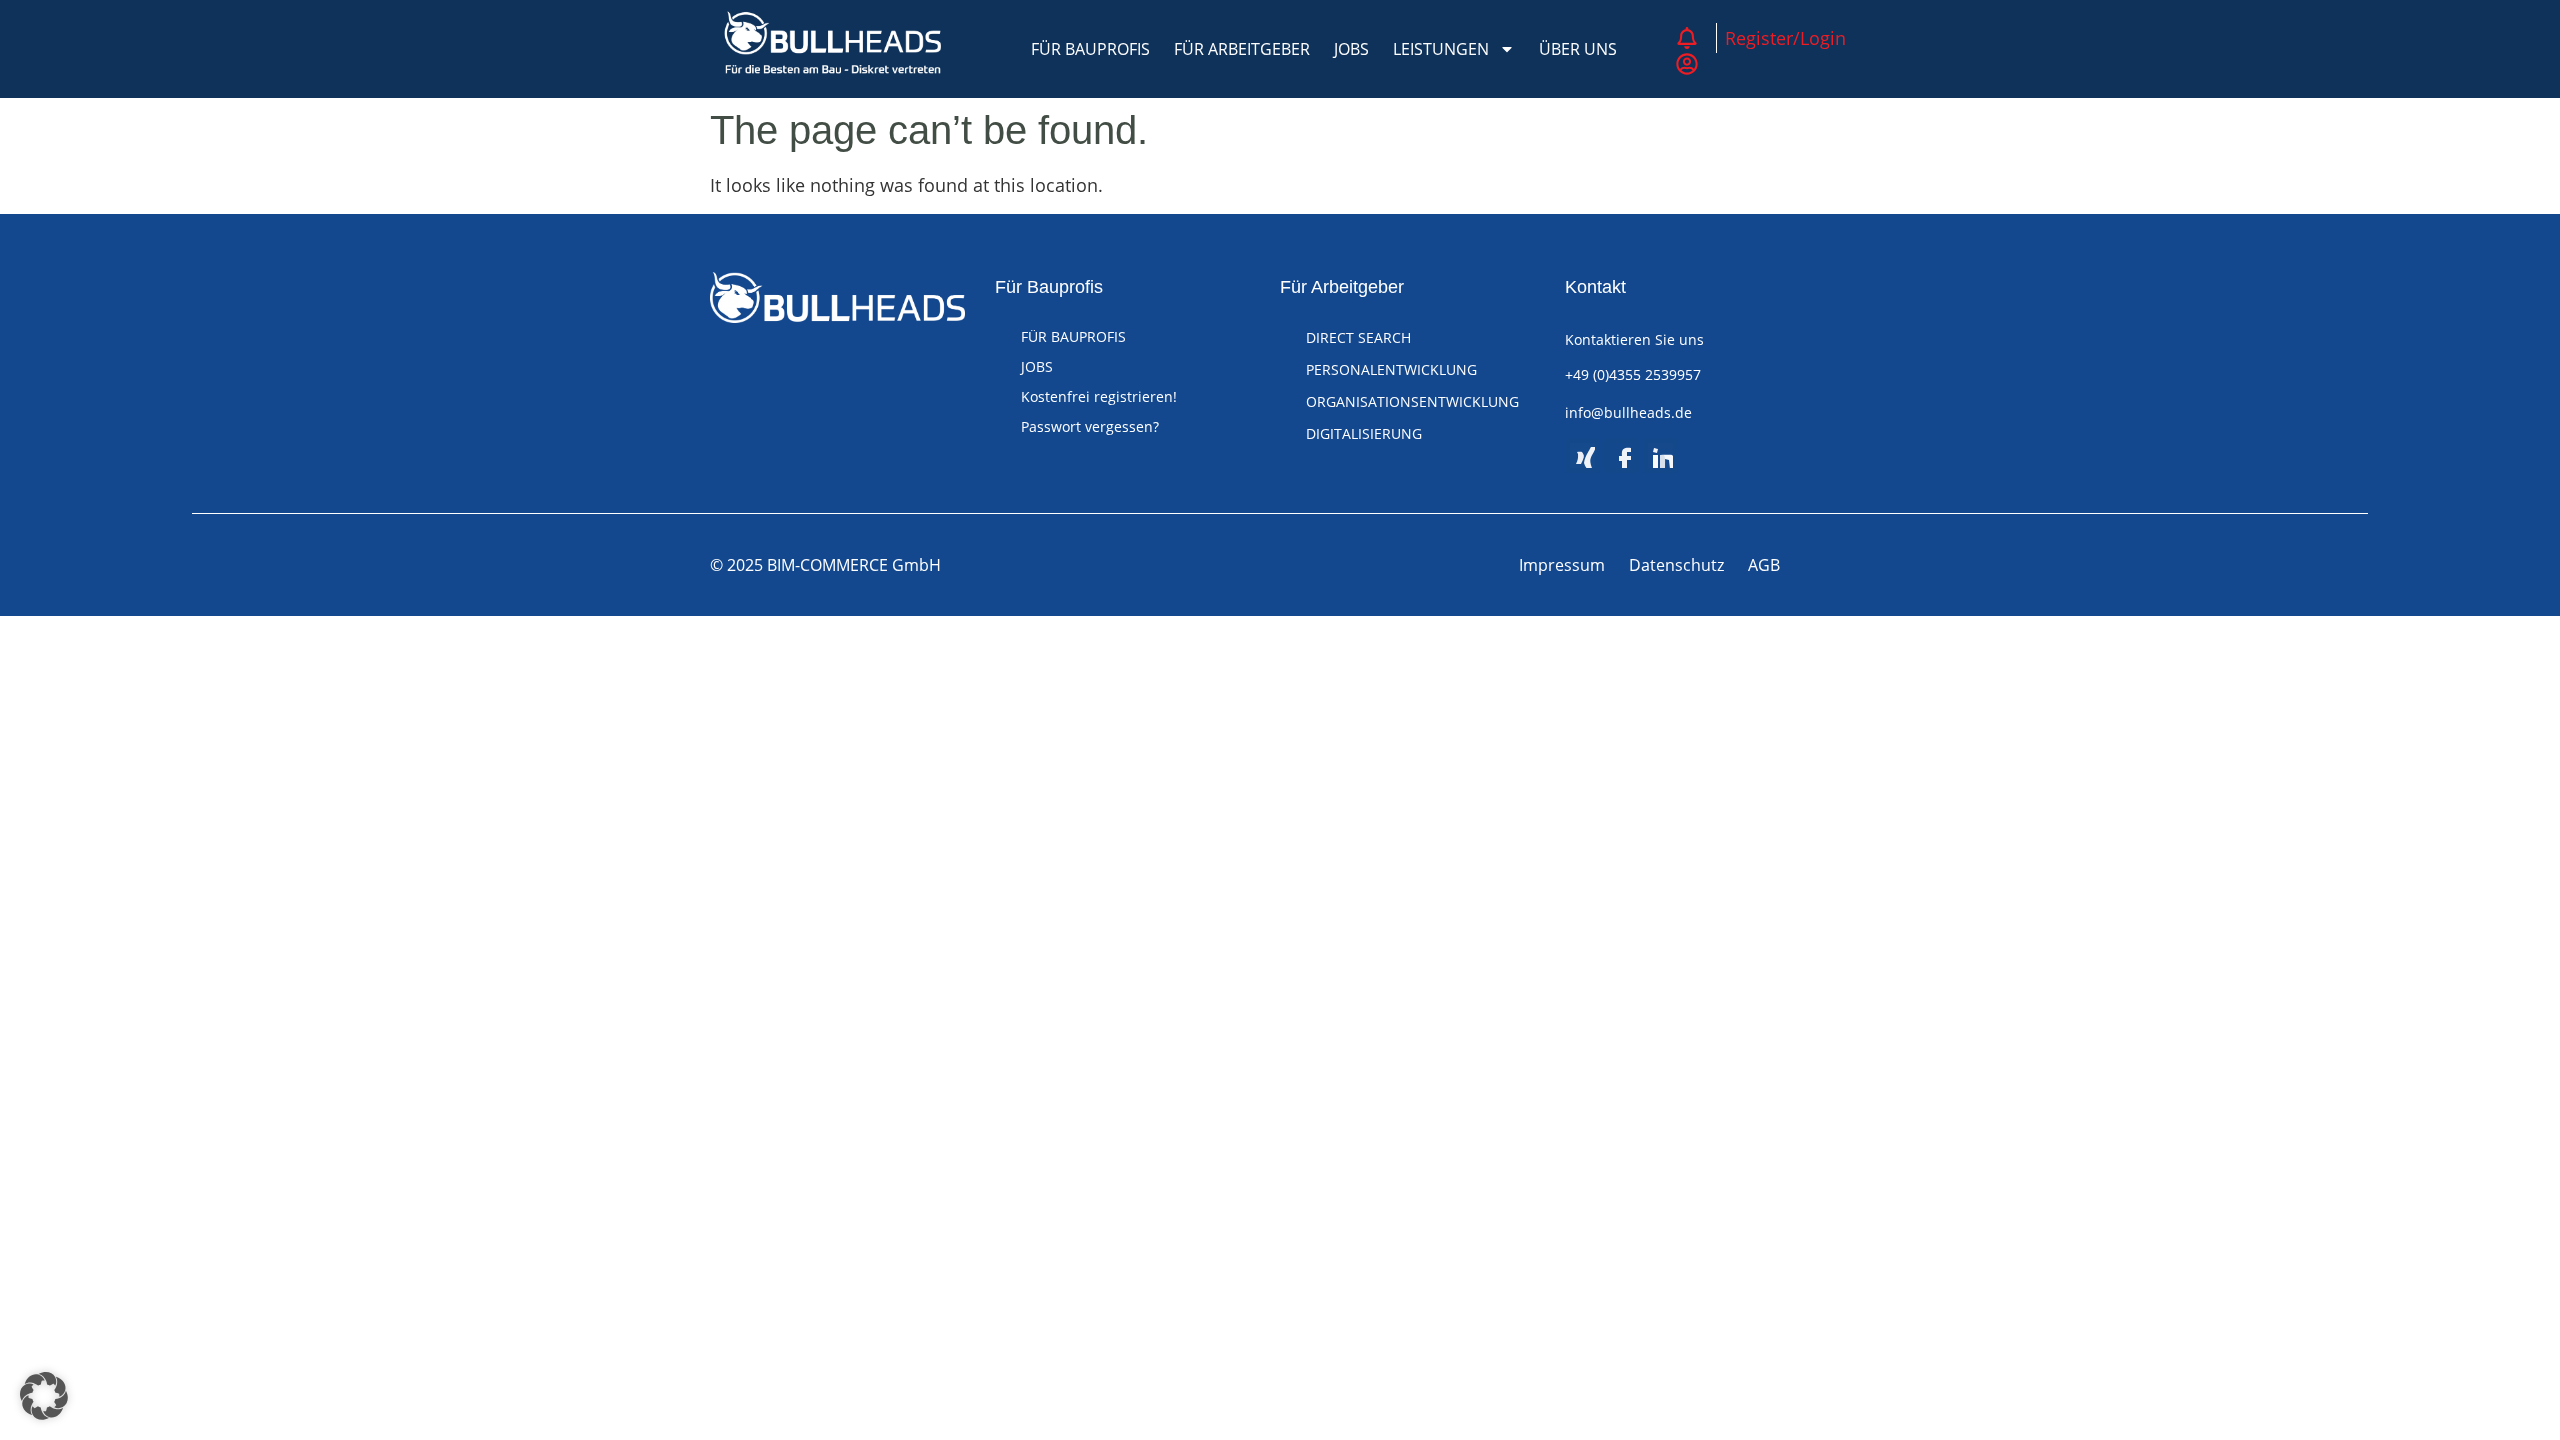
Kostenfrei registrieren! (1099, 396)
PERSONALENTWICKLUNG (1391, 369)
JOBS (1351, 49)
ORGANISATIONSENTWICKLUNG (1412, 401)
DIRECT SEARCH (1358, 337)
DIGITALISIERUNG (1364, 433)
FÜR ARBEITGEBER (1242, 49)
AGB (1764, 565)
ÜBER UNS (1578, 49)
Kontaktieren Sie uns (1634, 339)
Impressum (1562, 565)
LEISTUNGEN (1441, 49)
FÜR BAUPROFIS (1090, 49)
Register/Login (1785, 38)
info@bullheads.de (1628, 412)
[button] (44, 1396)
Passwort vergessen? (1090, 426)
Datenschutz (1676, 565)
